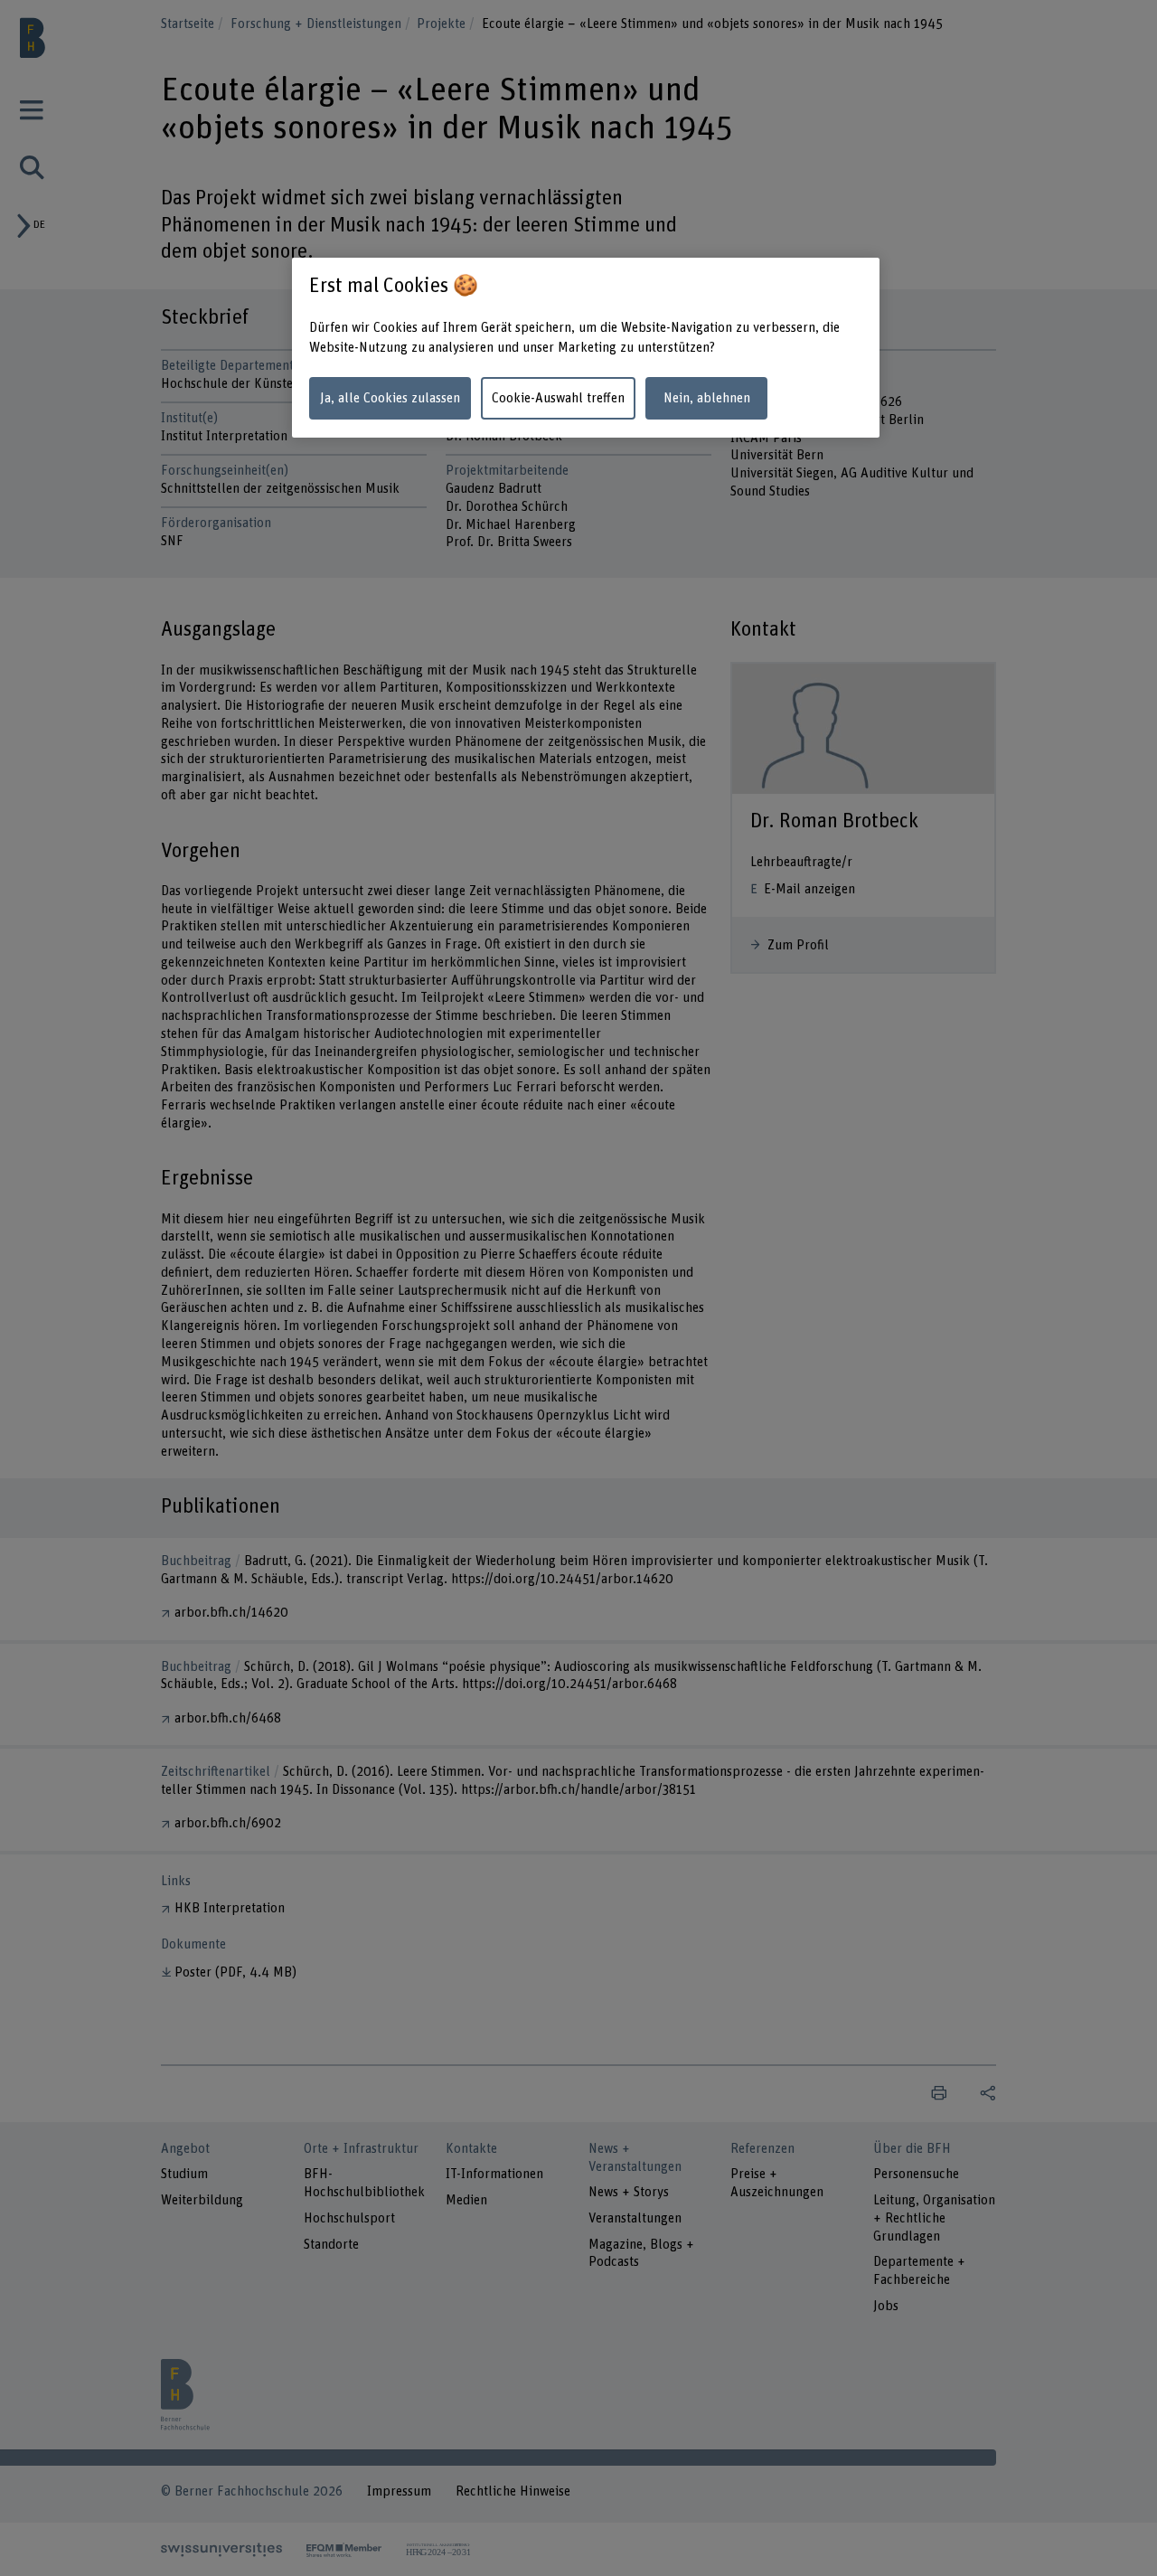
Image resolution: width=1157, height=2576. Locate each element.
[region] (586, 348)
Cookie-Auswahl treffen (558, 398)
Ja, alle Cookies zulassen (390, 398)
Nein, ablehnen (707, 398)
